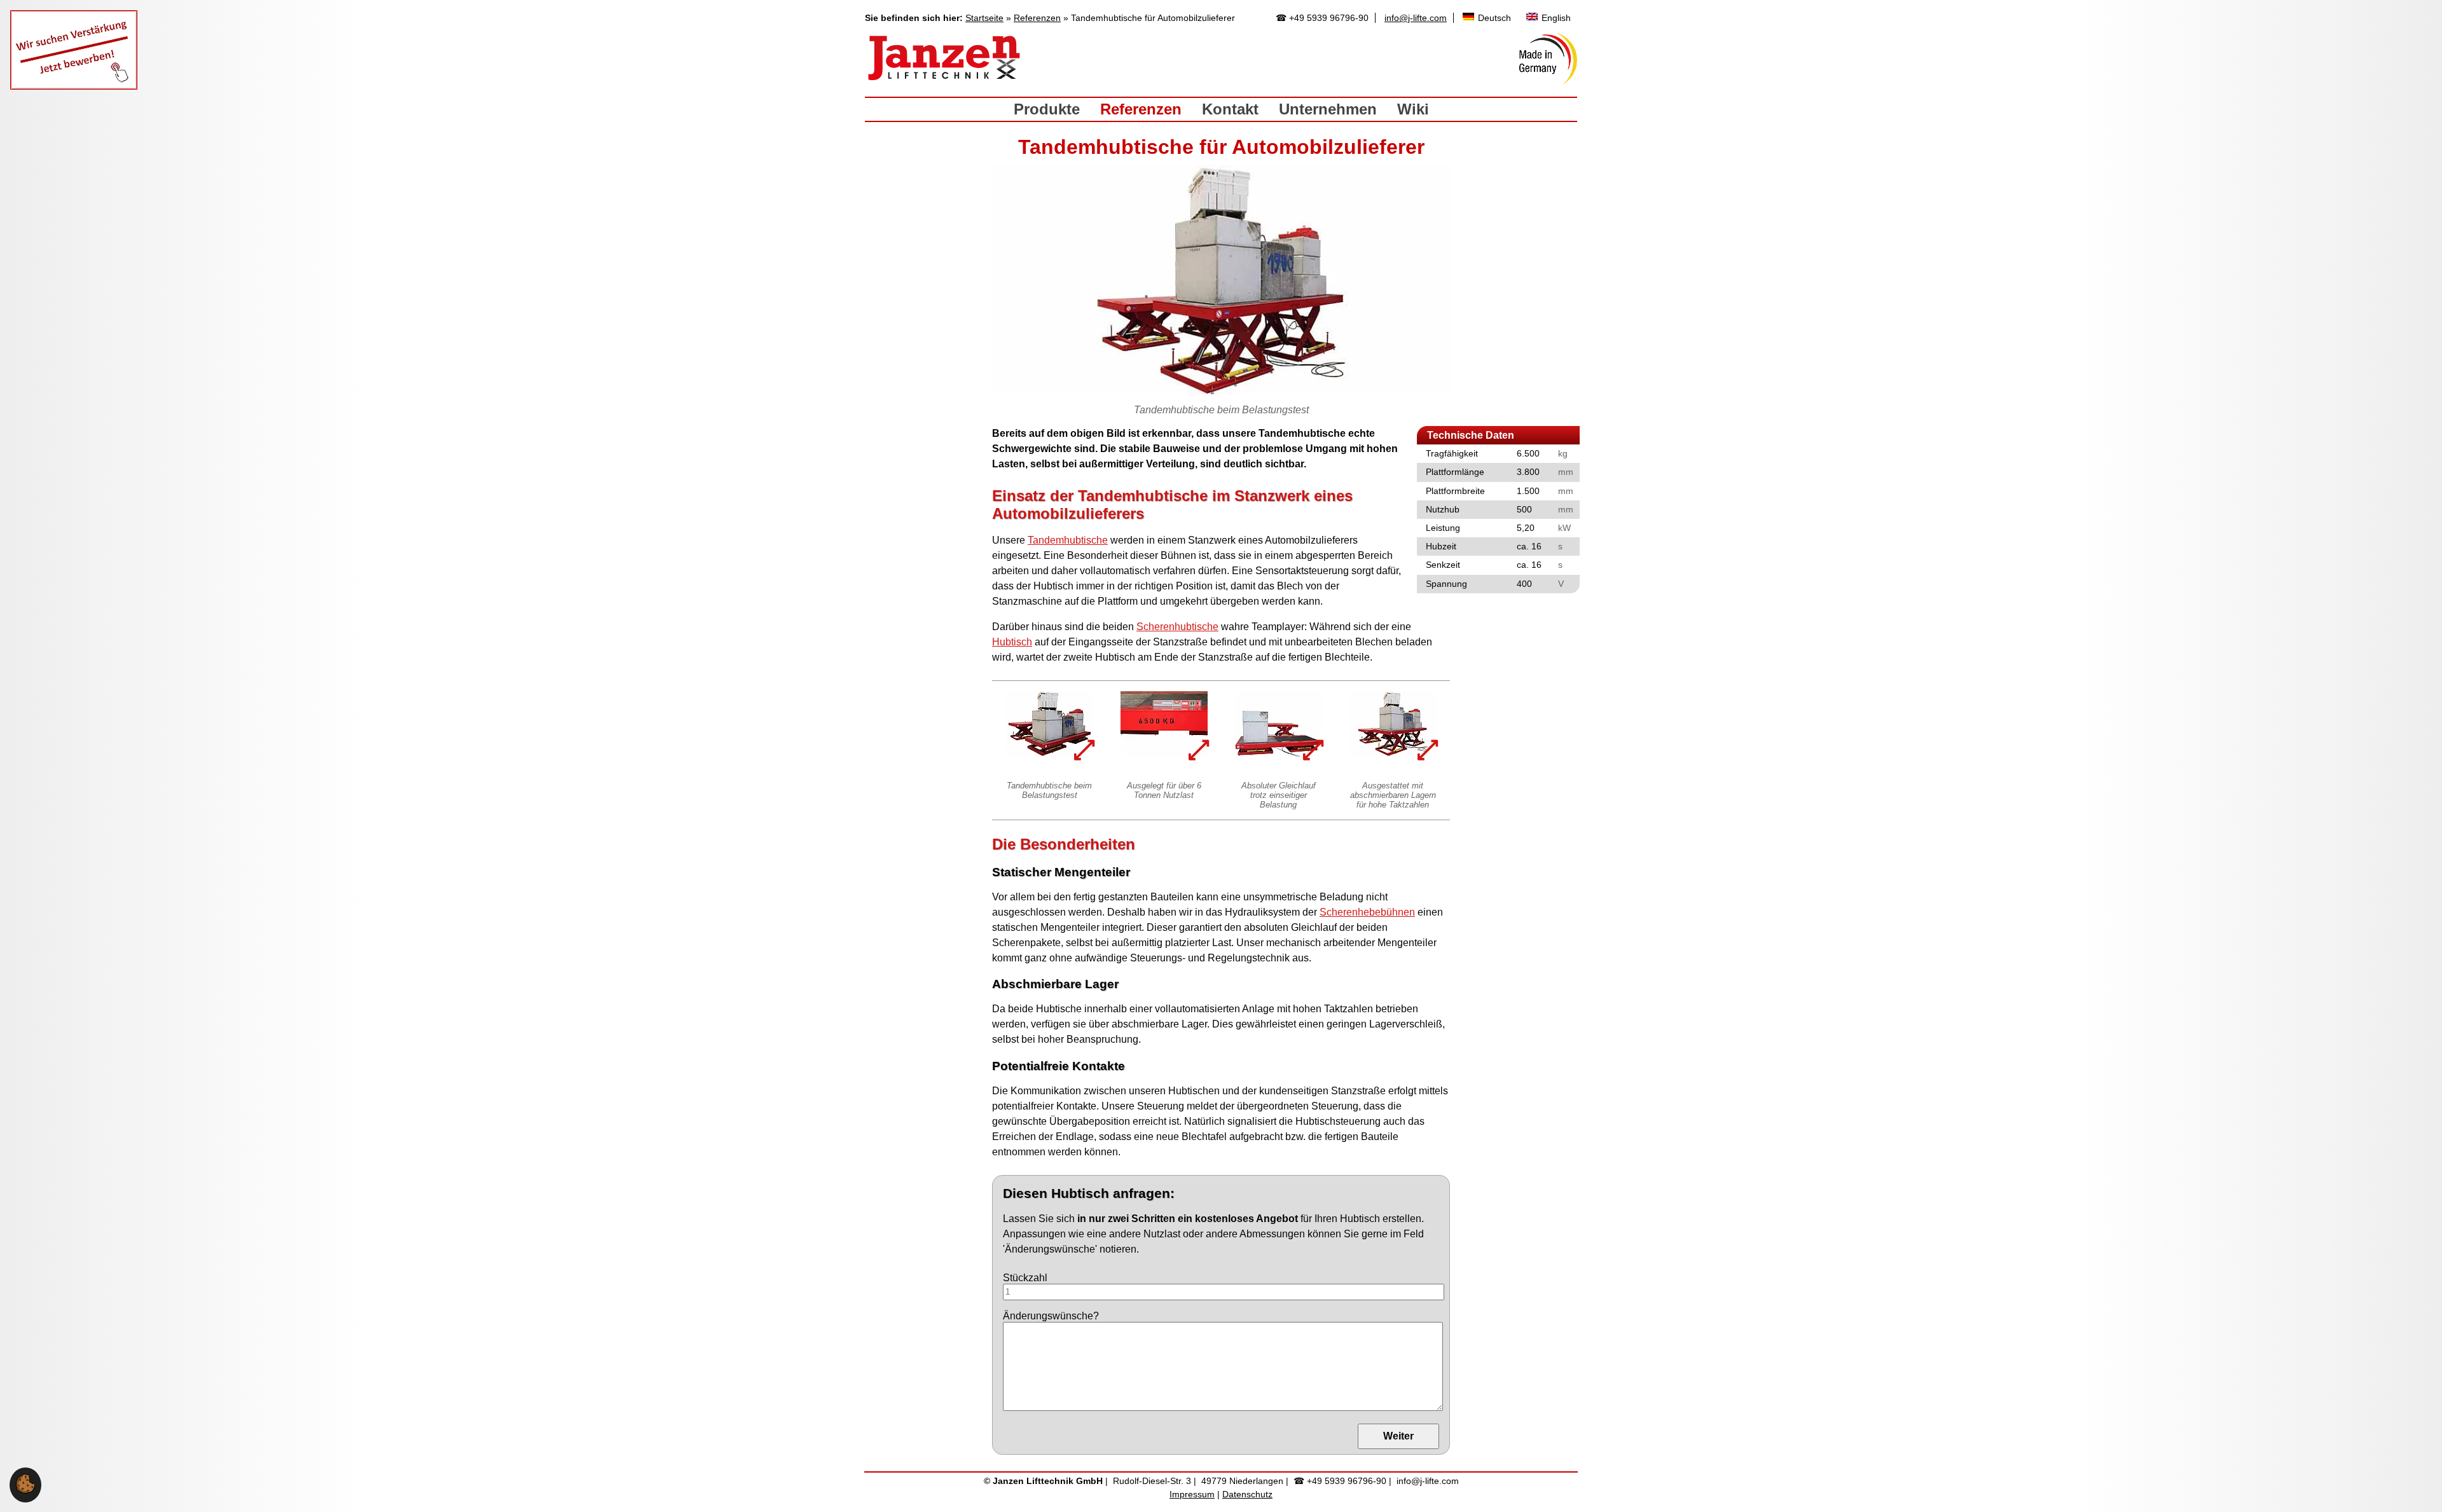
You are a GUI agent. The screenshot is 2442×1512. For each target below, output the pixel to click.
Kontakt (1230, 109)
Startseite (984, 18)
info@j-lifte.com (1416, 18)
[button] (25, 1490)
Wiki (1413, 109)
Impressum (1192, 1494)
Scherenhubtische (1177, 627)
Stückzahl (1025, 1278)
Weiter (1398, 1436)
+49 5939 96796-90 (1329, 18)
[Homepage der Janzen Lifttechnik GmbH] (944, 58)
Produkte (1047, 109)
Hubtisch (1012, 642)
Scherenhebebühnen (1367, 912)
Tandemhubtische (1068, 540)
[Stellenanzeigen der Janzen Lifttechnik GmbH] (74, 86)
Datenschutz (1247, 1494)
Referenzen (1037, 18)
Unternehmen (1328, 109)
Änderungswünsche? (1051, 1316)
